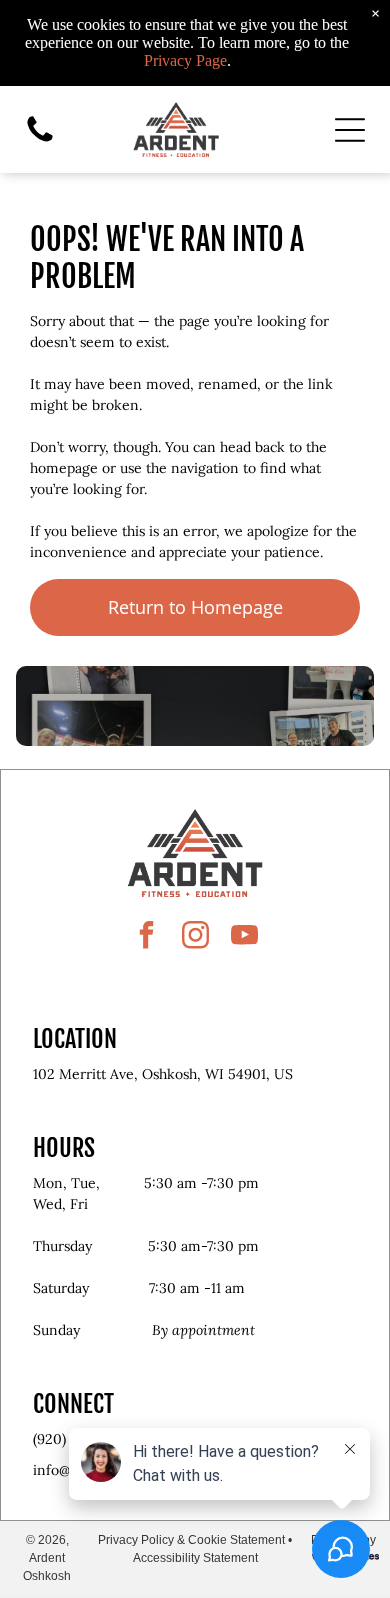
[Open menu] (350, 130)
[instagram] (195, 937)
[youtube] (244, 937)
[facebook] (146, 937)
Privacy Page (185, 60)
